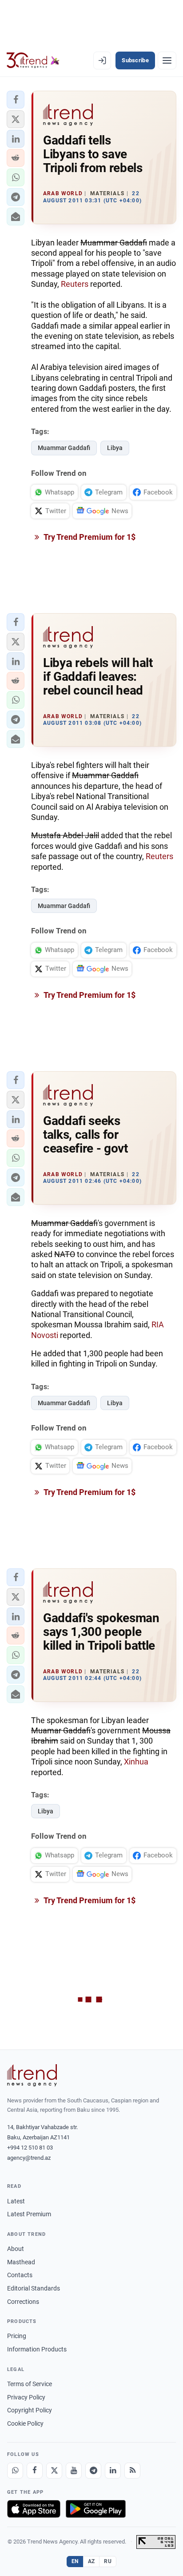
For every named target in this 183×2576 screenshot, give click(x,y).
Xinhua (136, 1762)
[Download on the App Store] (34, 2509)
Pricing (17, 2336)
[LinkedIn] (113, 2471)
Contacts (20, 2275)
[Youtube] (74, 2471)
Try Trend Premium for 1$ (89, 537)
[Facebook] (35, 2471)
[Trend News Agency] (32, 2075)
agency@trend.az (29, 2158)
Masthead (21, 2262)
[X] (54, 2471)
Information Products (37, 2349)
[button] (16, 100)
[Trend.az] (33, 60)
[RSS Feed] (132, 2471)
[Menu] (167, 60)
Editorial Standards (34, 2288)
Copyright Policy (30, 2410)
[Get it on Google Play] (96, 2509)
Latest (16, 2201)
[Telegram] (93, 2471)
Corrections (23, 2302)
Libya (115, 448)
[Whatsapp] (15, 2471)
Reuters (76, 284)
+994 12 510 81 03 (30, 2148)
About (16, 2249)
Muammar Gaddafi (64, 448)
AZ (91, 2561)
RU (108, 2561)
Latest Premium (29, 2214)
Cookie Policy (25, 2423)
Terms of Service (30, 2384)
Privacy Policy (26, 2397)
